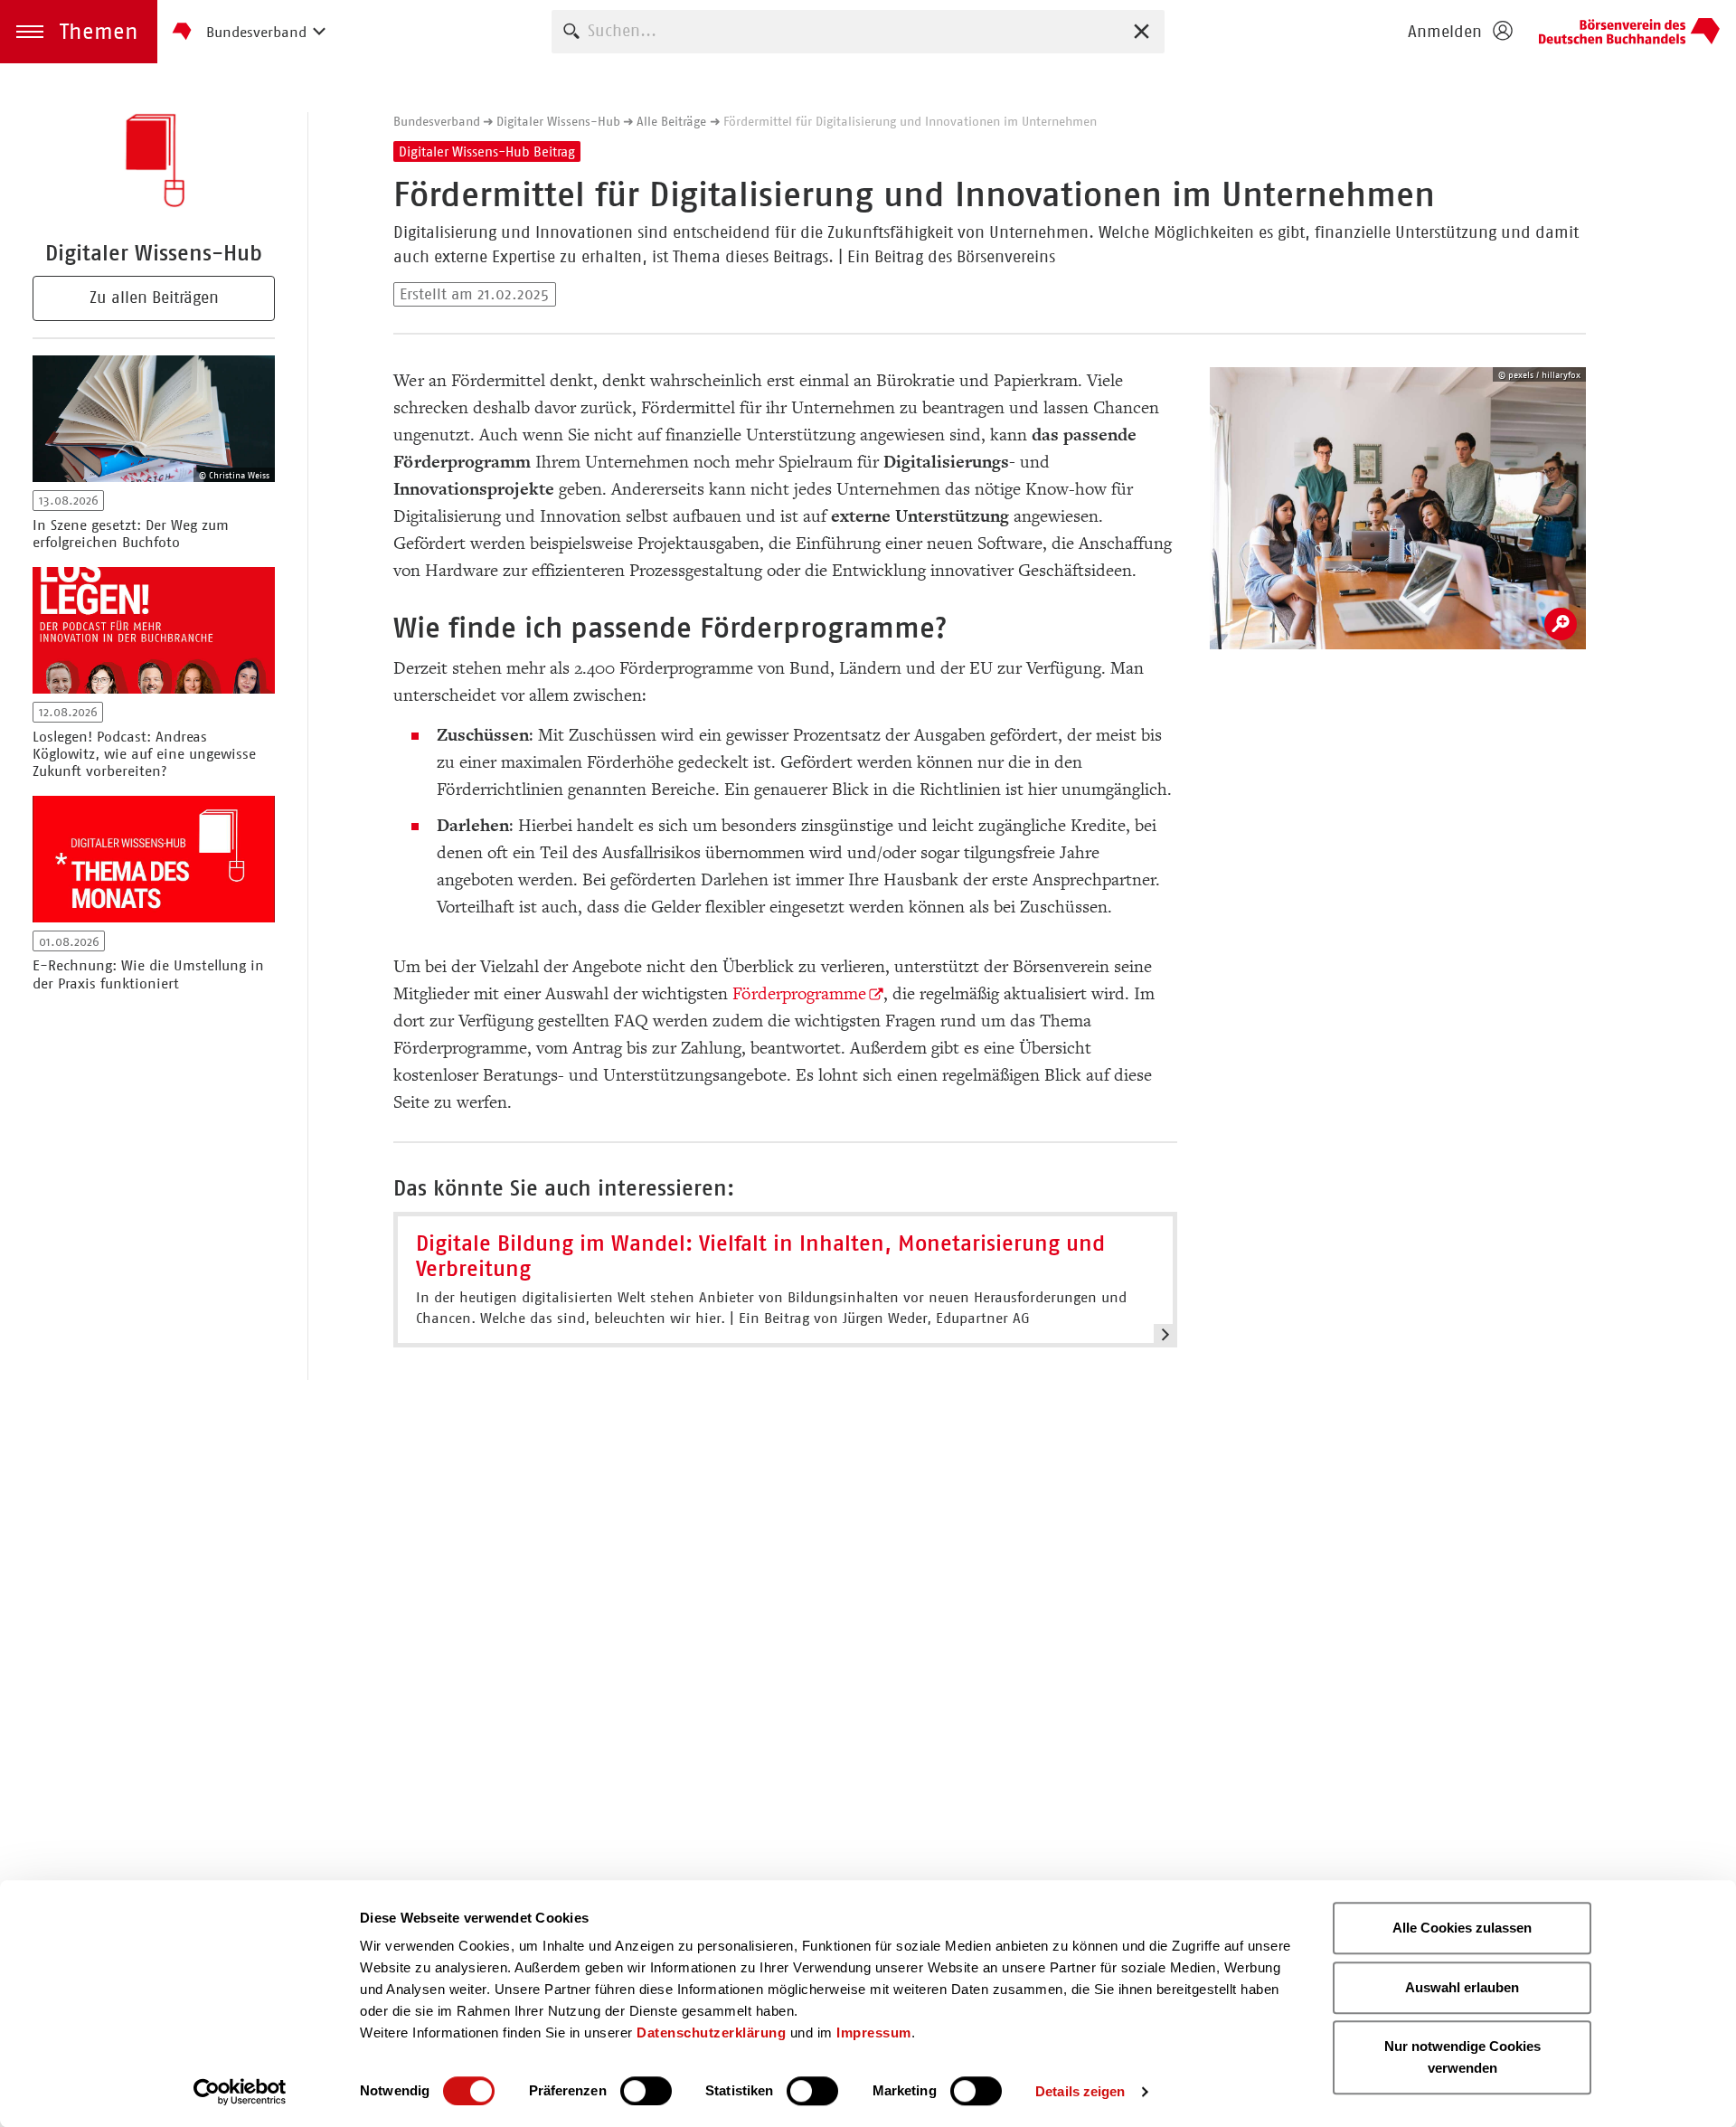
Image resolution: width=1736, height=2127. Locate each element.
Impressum (874, 2032)
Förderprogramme (799, 994)
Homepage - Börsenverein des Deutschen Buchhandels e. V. (1629, 32)
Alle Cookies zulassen (1462, 1928)
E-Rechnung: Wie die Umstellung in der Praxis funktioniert (148, 974)
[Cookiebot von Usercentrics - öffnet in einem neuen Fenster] (240, 2092)
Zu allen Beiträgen (154, 298)
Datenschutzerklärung (711, 2032)
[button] (79, 32)
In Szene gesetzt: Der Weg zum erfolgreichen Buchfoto (131, 534)
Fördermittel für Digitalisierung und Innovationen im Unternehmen (910, 121)
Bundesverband (437, 121)
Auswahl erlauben (1462, 1987)
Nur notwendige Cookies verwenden (1462, 2057)
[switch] (646, 2091)
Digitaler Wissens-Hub (558, 121)
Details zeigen (1080, 2091)
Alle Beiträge (671, 121)
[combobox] (858, 31)
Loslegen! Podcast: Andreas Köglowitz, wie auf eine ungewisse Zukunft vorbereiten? (144, 754)
